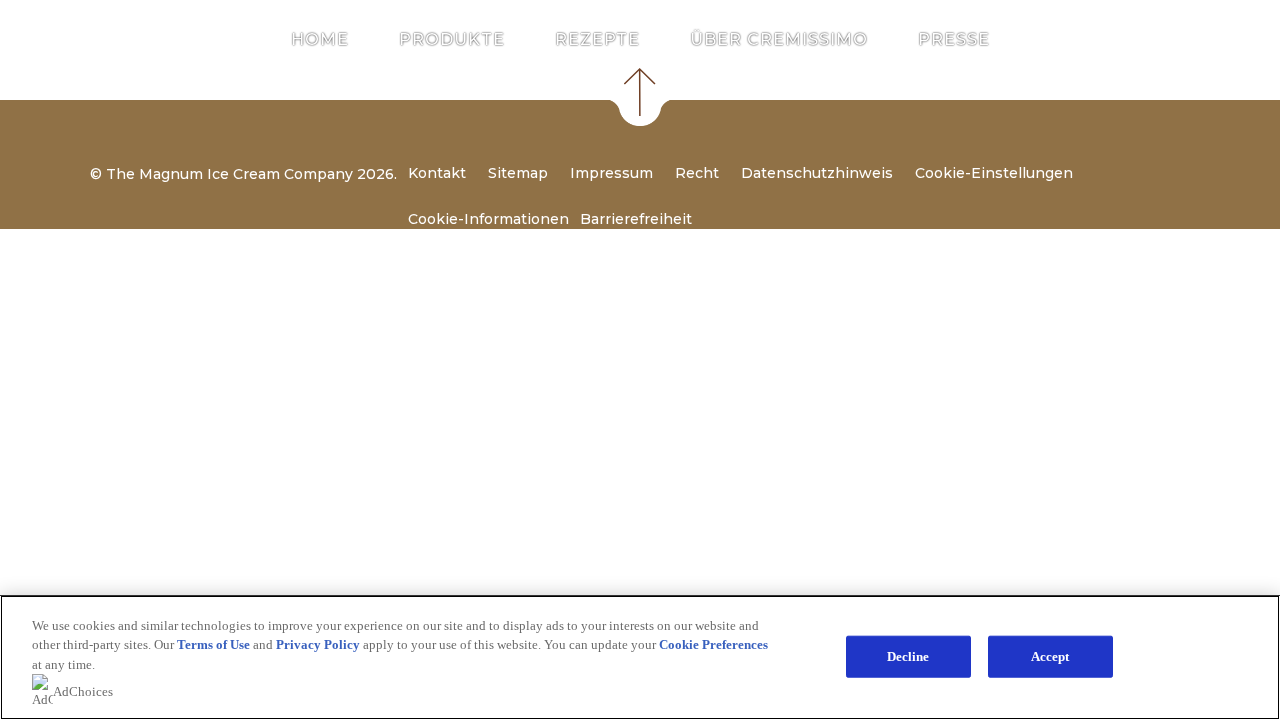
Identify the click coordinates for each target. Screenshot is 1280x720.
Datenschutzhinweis (817, 173)
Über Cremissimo (779, 40)
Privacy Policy (318, 644)
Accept (1050, 656)
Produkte (452, 40)
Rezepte (597, 40)
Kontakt (437, 173)
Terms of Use (213, 644)
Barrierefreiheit (636, 219)
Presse (954, 40)
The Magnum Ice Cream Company (229, 174)
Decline (908, 656)
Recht (697, 173)
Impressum (611, 173)
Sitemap (518, 173)
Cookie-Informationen (488, 219)
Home (320, 40)
